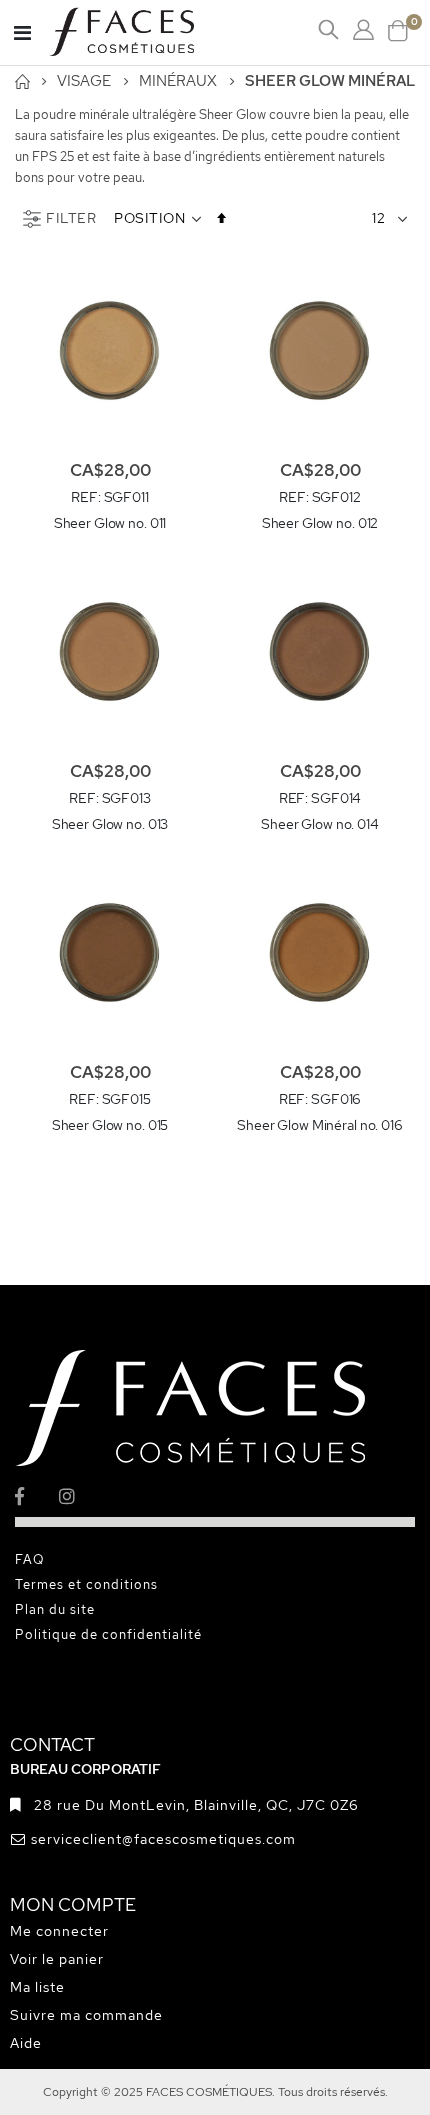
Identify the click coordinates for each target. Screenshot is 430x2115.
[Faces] (147, 32)
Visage (84, 81)
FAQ (30, 1559)
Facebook (35, 1496)
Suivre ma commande (86, 2015)
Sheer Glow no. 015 (110, 1125)
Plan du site (55, 1609)
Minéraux (178, 81)
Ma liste (37, 1987)
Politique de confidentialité (108, 1634)
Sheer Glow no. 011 (110, 523)
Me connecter (59, 1931)
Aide (26, 2043)
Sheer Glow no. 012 (320, 523)
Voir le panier (57, 1959)
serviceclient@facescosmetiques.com (163, 1839)
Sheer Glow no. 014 (320, 824)
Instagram (79, 1496)
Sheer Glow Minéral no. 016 (319, 1125)
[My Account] (363, 30)
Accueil (22, 81)
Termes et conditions (86, 1584)
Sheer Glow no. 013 (110, 824)
